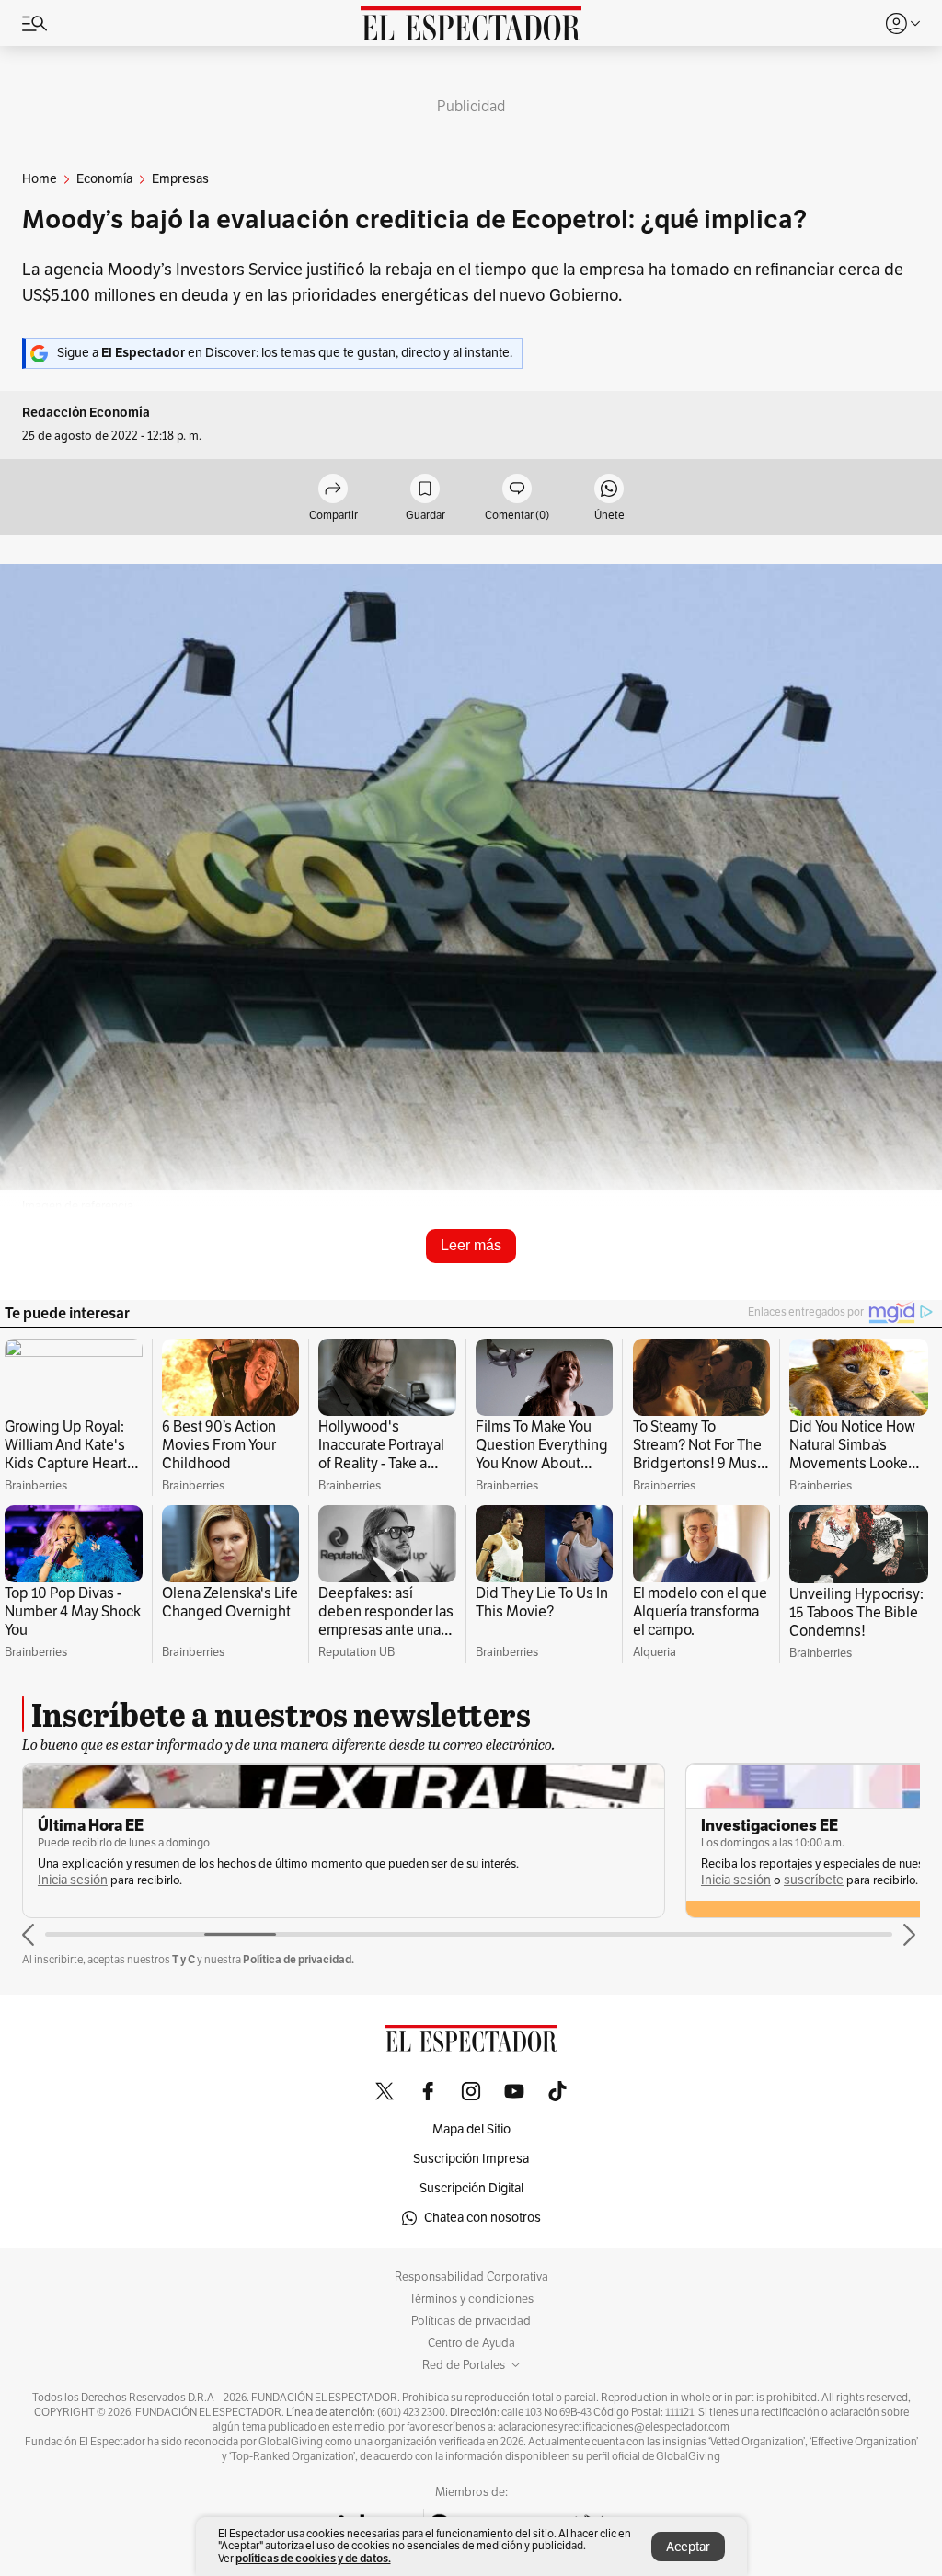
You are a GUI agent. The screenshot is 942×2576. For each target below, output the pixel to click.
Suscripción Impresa (471, 2159)
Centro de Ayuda (471, 2343)
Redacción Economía (86, 413)
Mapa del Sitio (471, 2129)
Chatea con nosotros (482, 2218)
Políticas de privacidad (471, 2321)
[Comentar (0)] (517, 490)
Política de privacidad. (299, 1959)
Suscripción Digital (471, 2188)
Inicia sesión (73, 1880)
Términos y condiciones (471, 2299)
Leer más (471, 1245)
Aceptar (688, 2547)
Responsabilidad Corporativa (471, 2277)
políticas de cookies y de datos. (313, 2558)
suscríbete (814, 1880)
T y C (184, 1959)
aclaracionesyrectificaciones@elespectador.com (614, 2427)
